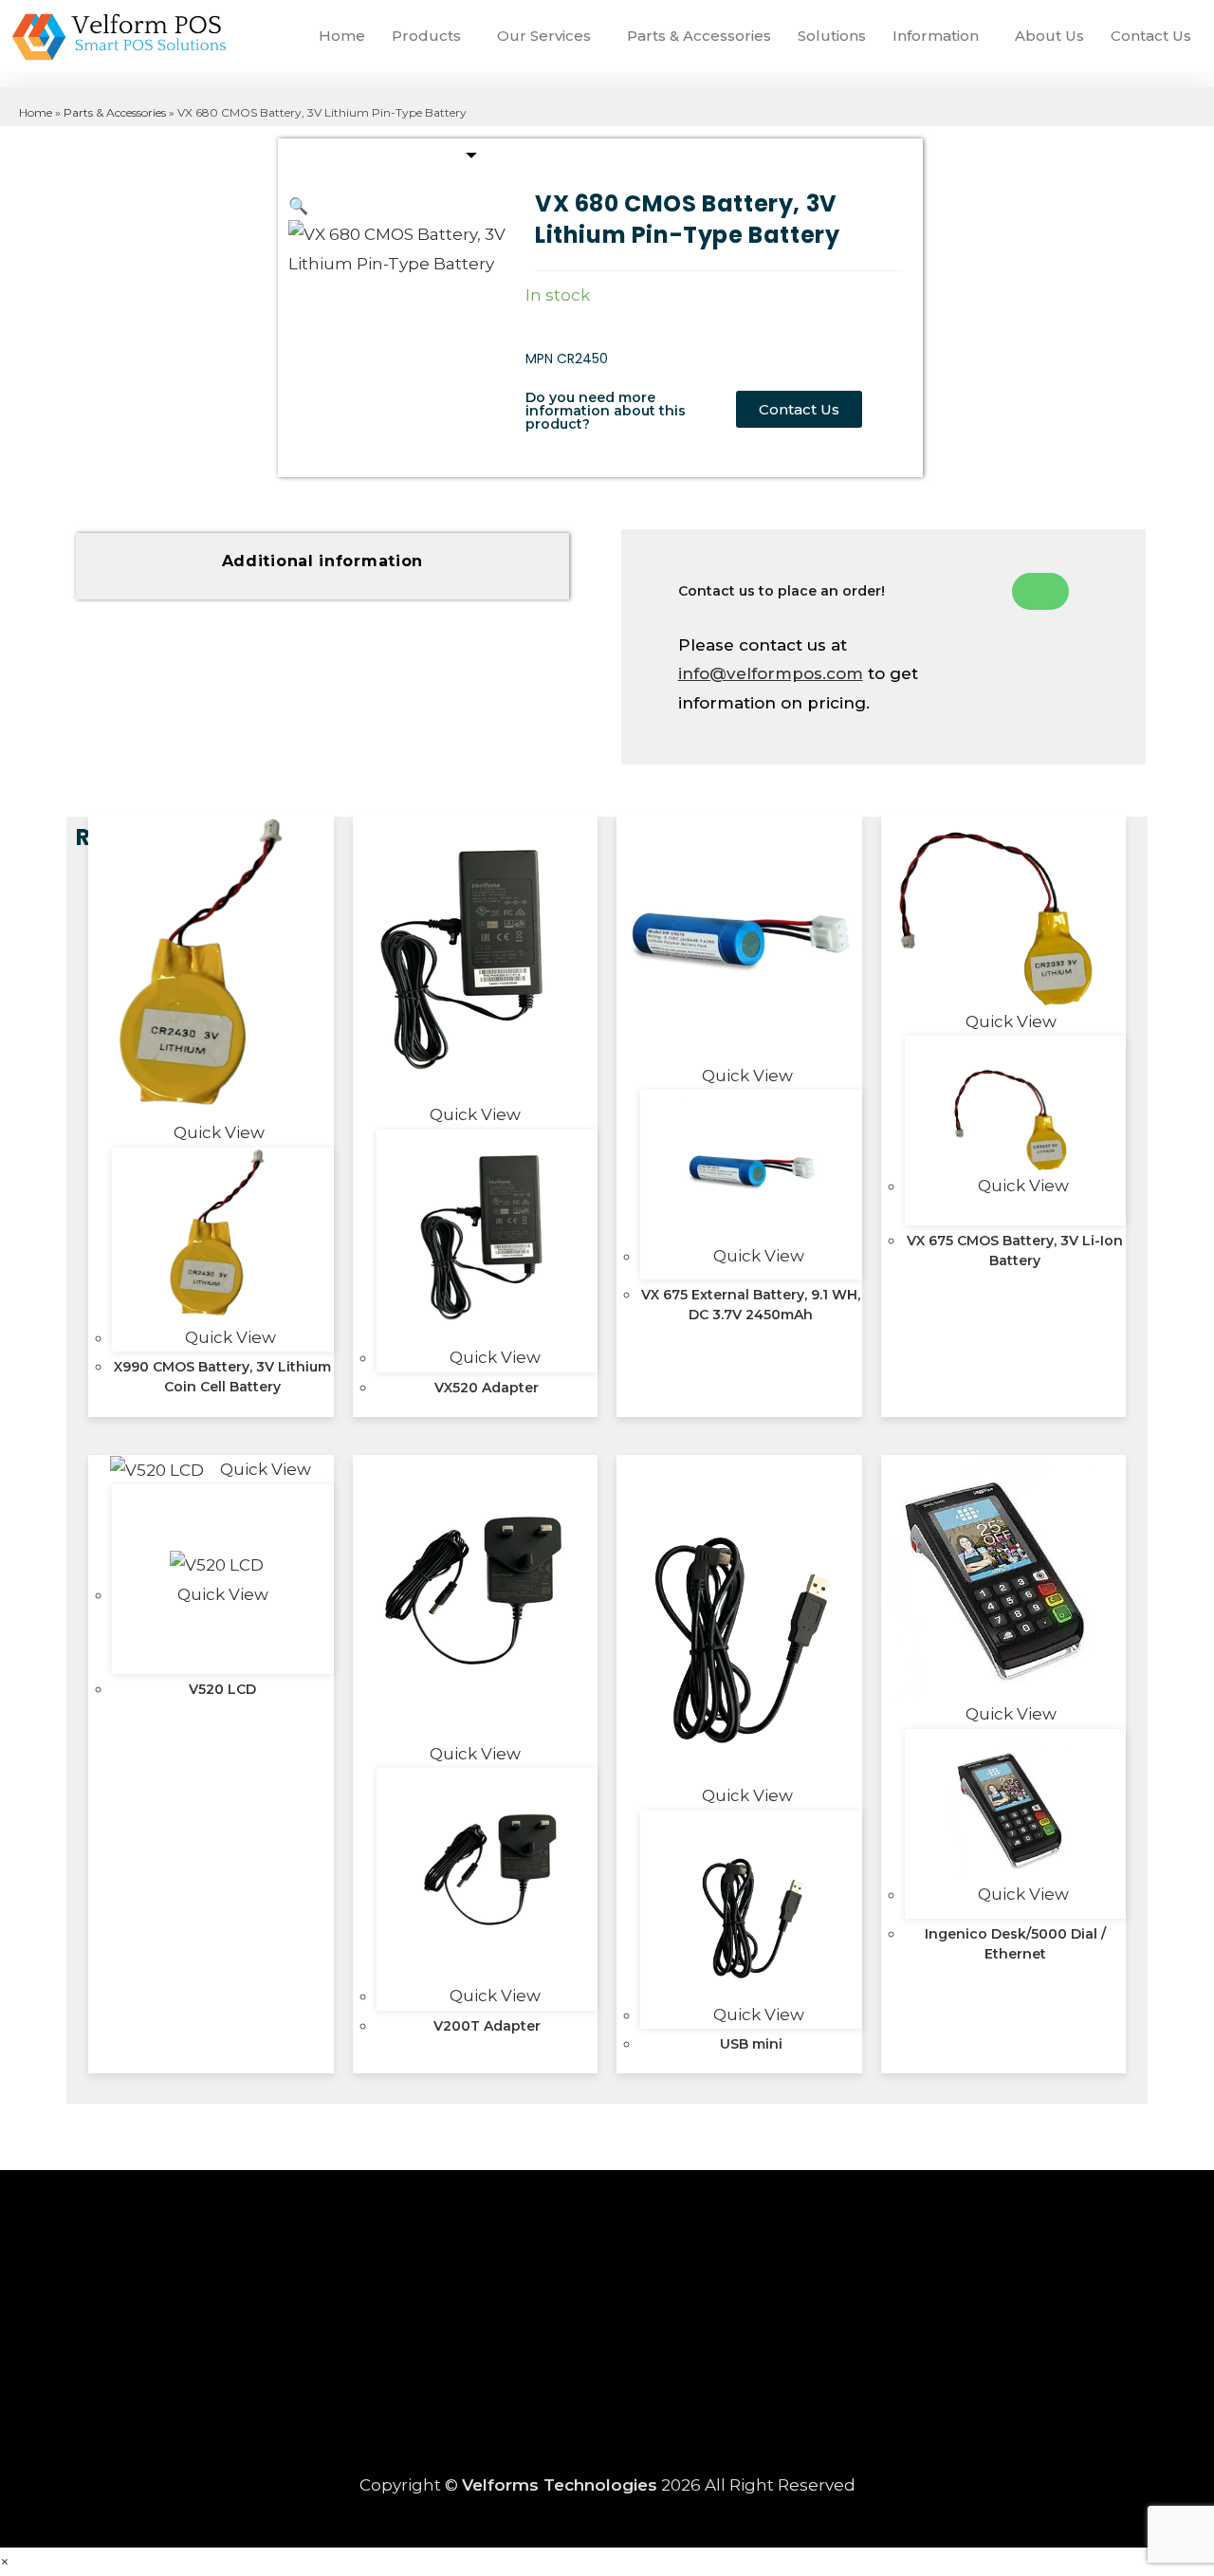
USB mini (751, 2044)
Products (426, 36)
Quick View (217, 1132)
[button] (431, 36)
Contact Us (1151, 36)
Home (342, 36)
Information (936, 36)
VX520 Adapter (487, 1388)
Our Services (544, 36)
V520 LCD (222, 1689)
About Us (1049, 36)
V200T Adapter (487, 2026)
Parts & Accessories (699, 36)
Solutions (832, 36)
